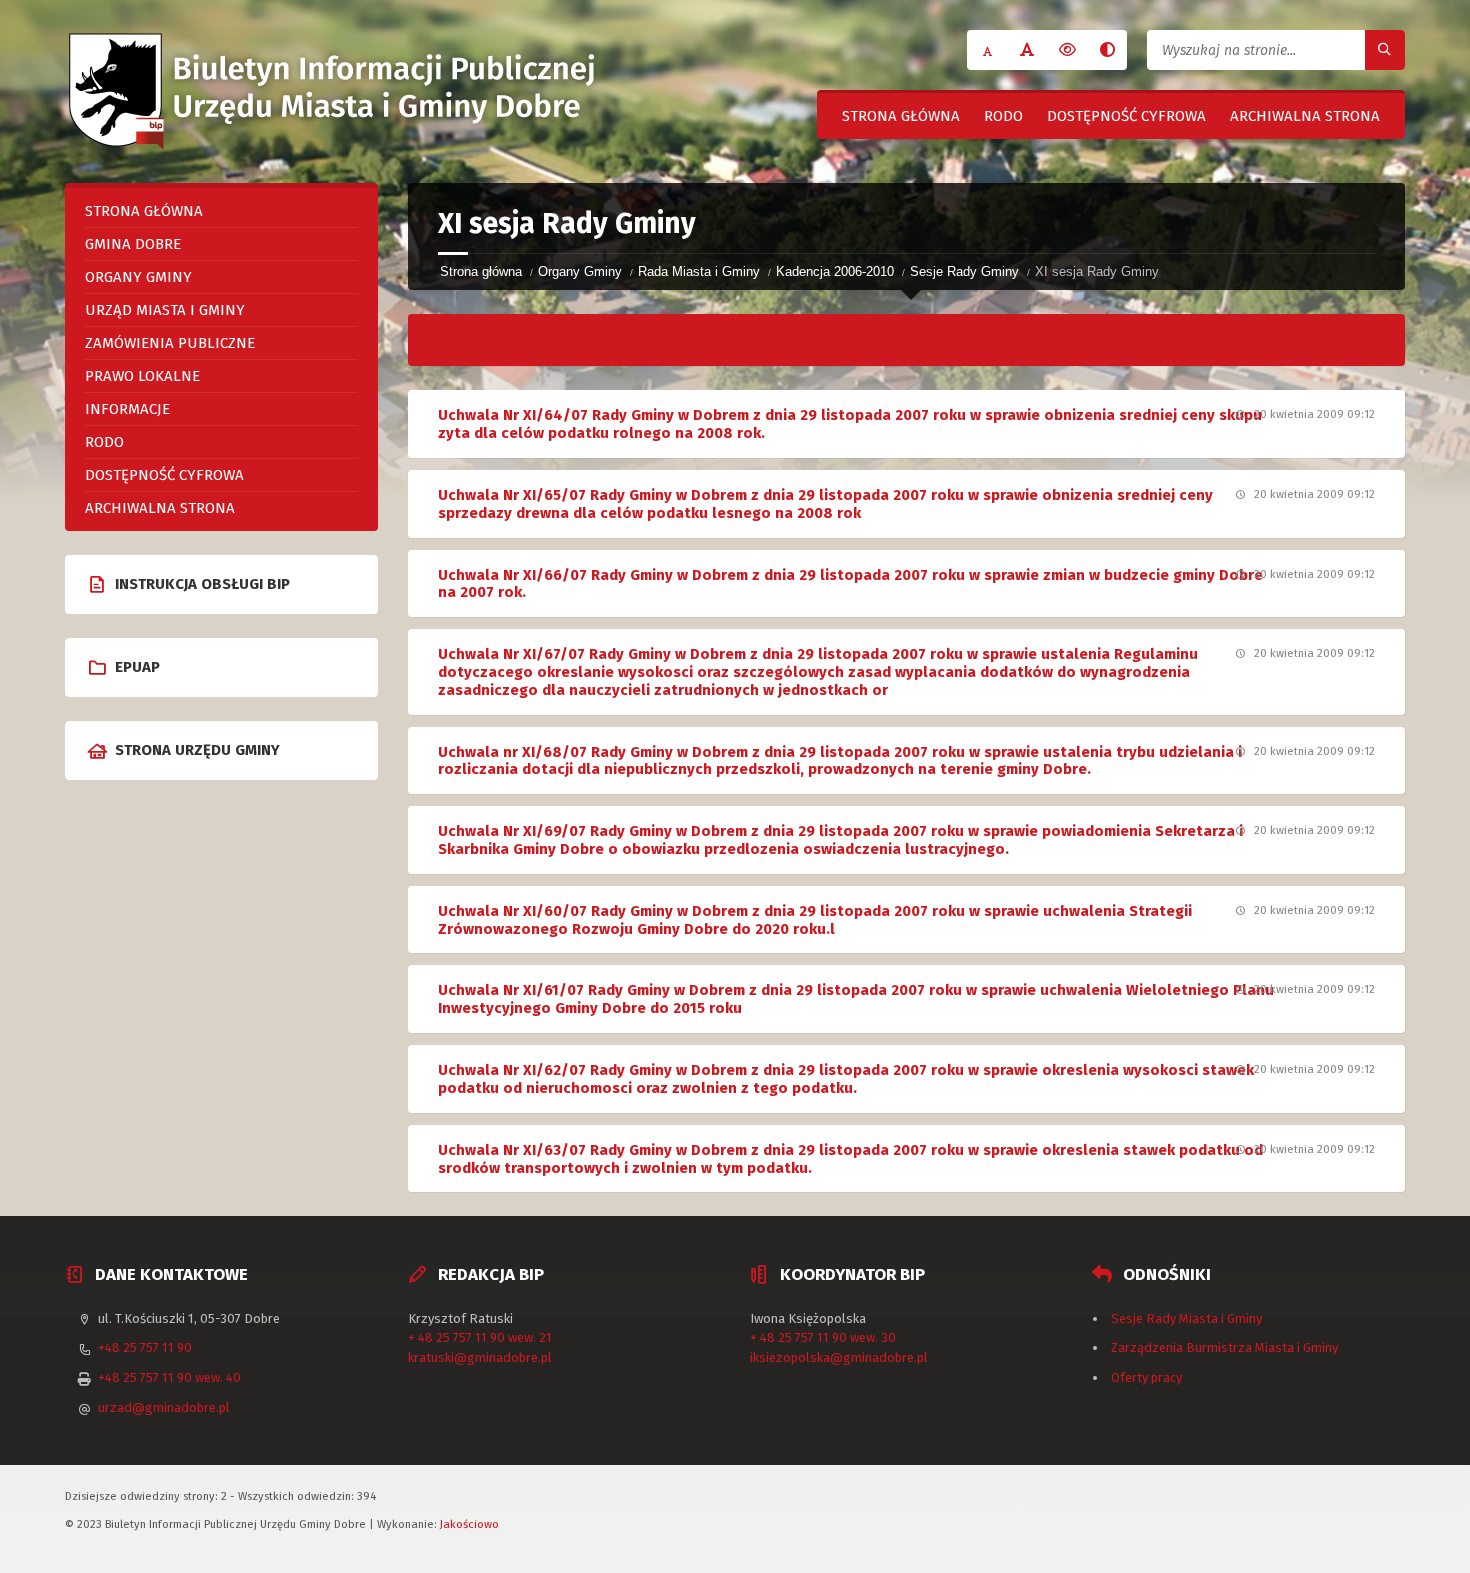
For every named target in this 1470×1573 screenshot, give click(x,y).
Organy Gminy (580, 271)
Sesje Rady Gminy (964, 271)
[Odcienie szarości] (1107, 50)
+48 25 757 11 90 (145, 1347)
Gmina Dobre (133, 244)
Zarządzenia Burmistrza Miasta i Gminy (1224, 1347)
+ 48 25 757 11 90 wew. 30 (823, 1337)
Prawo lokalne (142, 376)
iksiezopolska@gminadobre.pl (839, 1357)
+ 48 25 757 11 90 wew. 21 (480, 1337)
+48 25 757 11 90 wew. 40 (169, 1377)
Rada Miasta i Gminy (699, 271)
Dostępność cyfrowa (1126, 116)
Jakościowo (469, 1524)
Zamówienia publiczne (170, 343)
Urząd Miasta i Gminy (165, 310)
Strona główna (901, 116)
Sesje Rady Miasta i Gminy (1186, 1318)
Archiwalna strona (1305, 116)
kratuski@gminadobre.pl (480, 1357)
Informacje (127, 409)
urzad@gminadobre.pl (164, 1407)
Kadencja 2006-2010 (835, 271)
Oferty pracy (1146, 1377)
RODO (1003, 116)
